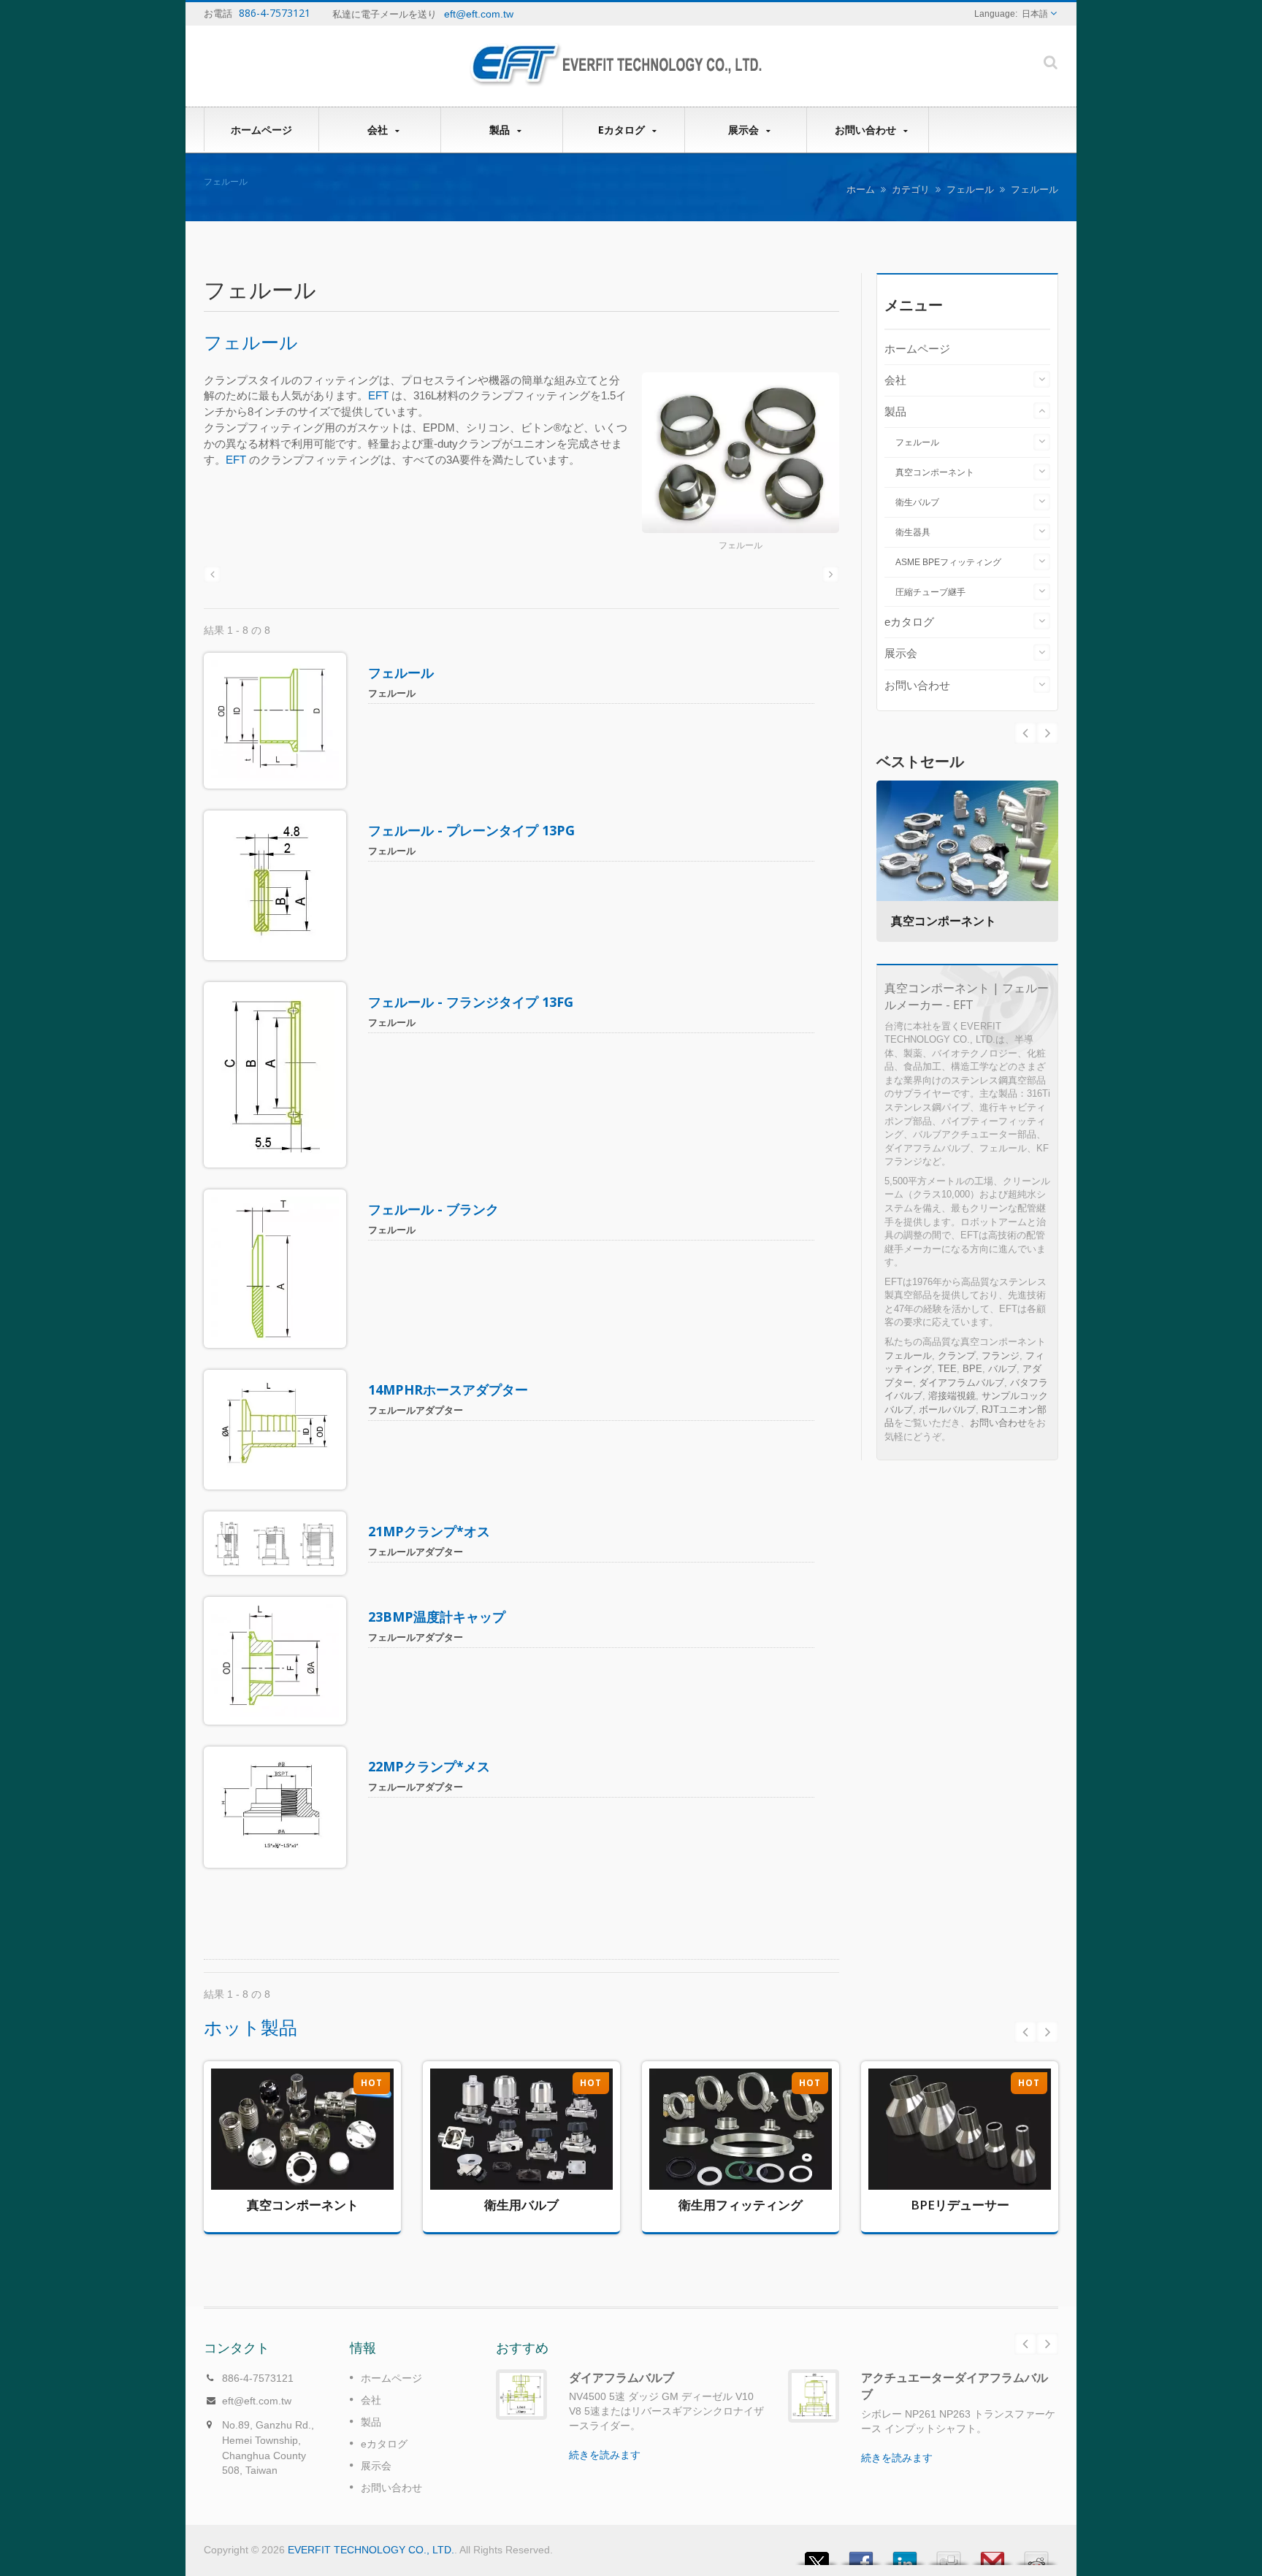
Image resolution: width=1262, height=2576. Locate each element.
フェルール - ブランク (433, 1209)
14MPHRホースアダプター (448, 1389)
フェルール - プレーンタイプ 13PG (471, 830)
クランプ (957, 1356)
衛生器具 (913, 532)
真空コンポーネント (935, 472)
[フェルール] (741, 454)
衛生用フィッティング (730, 2151)
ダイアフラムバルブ (961, 1383)
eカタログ (623, 130)
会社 (379, 130)
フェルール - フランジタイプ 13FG (471, 1002)
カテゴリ (911, 189)
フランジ (1001, 1356)
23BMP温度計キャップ (437, 1617)
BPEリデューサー (949, 2147)
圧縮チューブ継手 (930, 592)
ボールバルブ (947, 1410)
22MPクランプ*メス (429, 1766)
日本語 (1035, 14)
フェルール (970, 189)
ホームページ (261, 130)
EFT (378, 395)
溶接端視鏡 (952, 1396)
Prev (1047, 733)
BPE (972, 1369)
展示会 (745, 130)
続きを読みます (291, 2203)
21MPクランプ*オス (429, 1531)
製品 (501, 130)
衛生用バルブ (511, 2155)
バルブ (1002, 1369)
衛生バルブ (917, 502)
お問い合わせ (867, 130)
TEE (947, 1369)
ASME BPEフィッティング (948, 562)
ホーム (861, 189)
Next (1025, 733)
